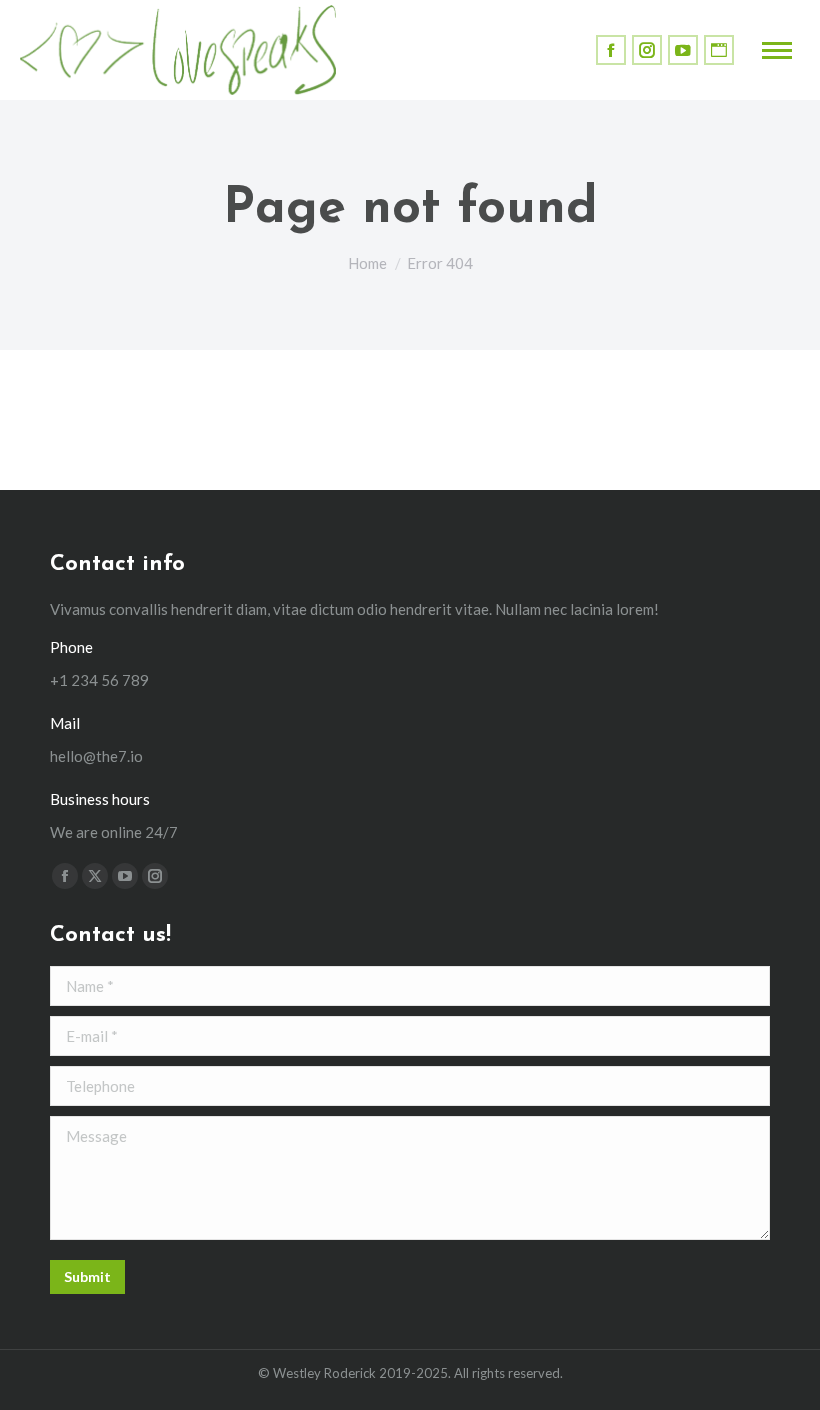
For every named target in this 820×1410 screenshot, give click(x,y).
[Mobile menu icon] (777, 50)
